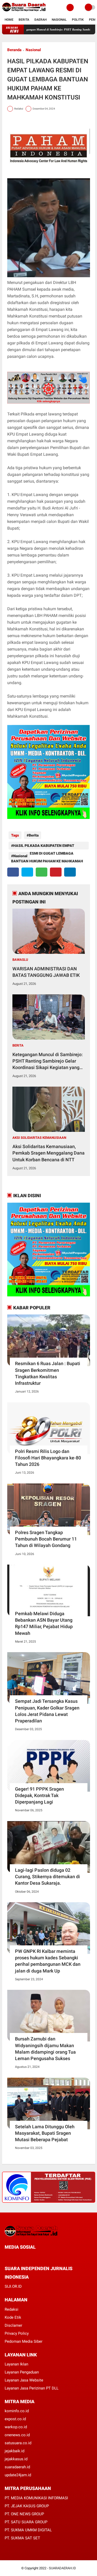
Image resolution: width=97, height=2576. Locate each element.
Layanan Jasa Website (24, 2380)
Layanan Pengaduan (22, 2372)
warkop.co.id (16, 2427)
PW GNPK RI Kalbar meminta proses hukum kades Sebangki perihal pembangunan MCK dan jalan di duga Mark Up (48, 1961)
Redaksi (12, 2309)
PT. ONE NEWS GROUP (24, 2514)
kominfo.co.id (17, 2411)
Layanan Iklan (16, 2364)
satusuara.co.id (18, 2443)
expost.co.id (15, 2419)
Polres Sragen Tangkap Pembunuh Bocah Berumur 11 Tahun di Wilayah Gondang (46, 1539)
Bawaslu (20, 960)
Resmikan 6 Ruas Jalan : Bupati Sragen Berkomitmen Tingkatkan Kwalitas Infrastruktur (48, 1373)
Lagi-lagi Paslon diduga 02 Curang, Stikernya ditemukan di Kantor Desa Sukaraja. (47, 1877)
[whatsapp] (42, 872)
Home (9, 20)
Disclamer (13, 2325)
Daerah (40, 20)
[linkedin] (70, 872)
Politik (78, 20)
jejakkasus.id (16, 2459)
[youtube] (41, 2257)
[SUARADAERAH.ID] (24, 12)
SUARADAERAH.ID (62, 2568)
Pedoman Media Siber (24, 2341)
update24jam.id (18, 2475)
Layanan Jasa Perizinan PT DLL (32, 2388)
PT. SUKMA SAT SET (22, 2538)
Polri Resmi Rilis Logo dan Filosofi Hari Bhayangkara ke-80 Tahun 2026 (48, 1458)
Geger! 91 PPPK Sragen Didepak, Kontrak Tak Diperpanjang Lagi (39, 1795)
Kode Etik (13, 2317)
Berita (24, 20)
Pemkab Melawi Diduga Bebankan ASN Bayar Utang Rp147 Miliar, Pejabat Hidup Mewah (44, 1623)
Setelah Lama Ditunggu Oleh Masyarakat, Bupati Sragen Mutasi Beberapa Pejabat (45, 2133)
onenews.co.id (17, 2435)
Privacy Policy (17, 2333)
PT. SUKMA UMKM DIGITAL (28, 2530)
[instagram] (34, 2257)
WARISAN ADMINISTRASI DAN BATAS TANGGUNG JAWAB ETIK (46, 972)
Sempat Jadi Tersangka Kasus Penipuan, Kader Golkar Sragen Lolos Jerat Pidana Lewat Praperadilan (47, 1711)
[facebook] (13, 872)
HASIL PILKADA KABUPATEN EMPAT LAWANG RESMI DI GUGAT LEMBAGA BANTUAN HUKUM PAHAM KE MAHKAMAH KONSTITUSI (47, 846)
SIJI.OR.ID (13, 2286)
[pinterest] (56, 872)
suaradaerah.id (17, 2467)
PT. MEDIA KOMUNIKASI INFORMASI (36, 2498)
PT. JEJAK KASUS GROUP (27, 2506)
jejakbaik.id (14, 2451)
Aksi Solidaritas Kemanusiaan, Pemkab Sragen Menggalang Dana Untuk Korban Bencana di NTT (48, 1153)
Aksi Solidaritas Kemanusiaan (39, 1138)
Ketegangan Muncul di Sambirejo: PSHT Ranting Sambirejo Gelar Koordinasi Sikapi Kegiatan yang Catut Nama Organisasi (48, 1061)
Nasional (59, 20)
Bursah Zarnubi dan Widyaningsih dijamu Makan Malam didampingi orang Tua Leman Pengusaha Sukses (45, 2049)
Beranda (14, 50)
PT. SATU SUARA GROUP (26, 2522)
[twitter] (27, 872)
